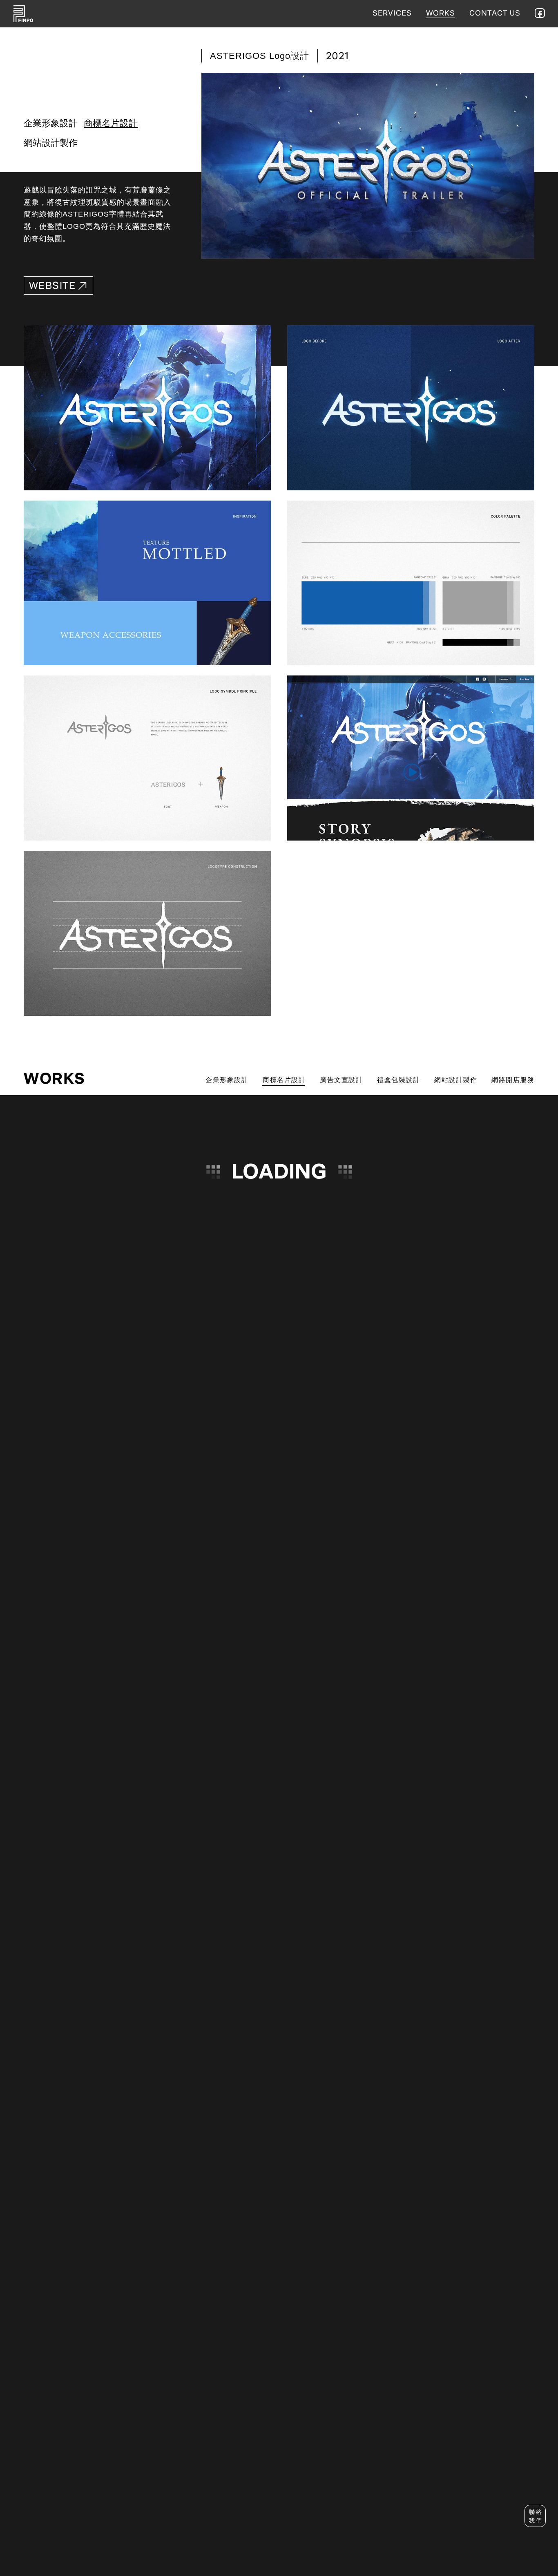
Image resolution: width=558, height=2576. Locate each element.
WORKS (441, 13)
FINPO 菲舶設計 (23, 14)
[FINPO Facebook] (540, 13)
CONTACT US (495, 13)
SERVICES (392, 13)
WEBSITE (52, 286)
